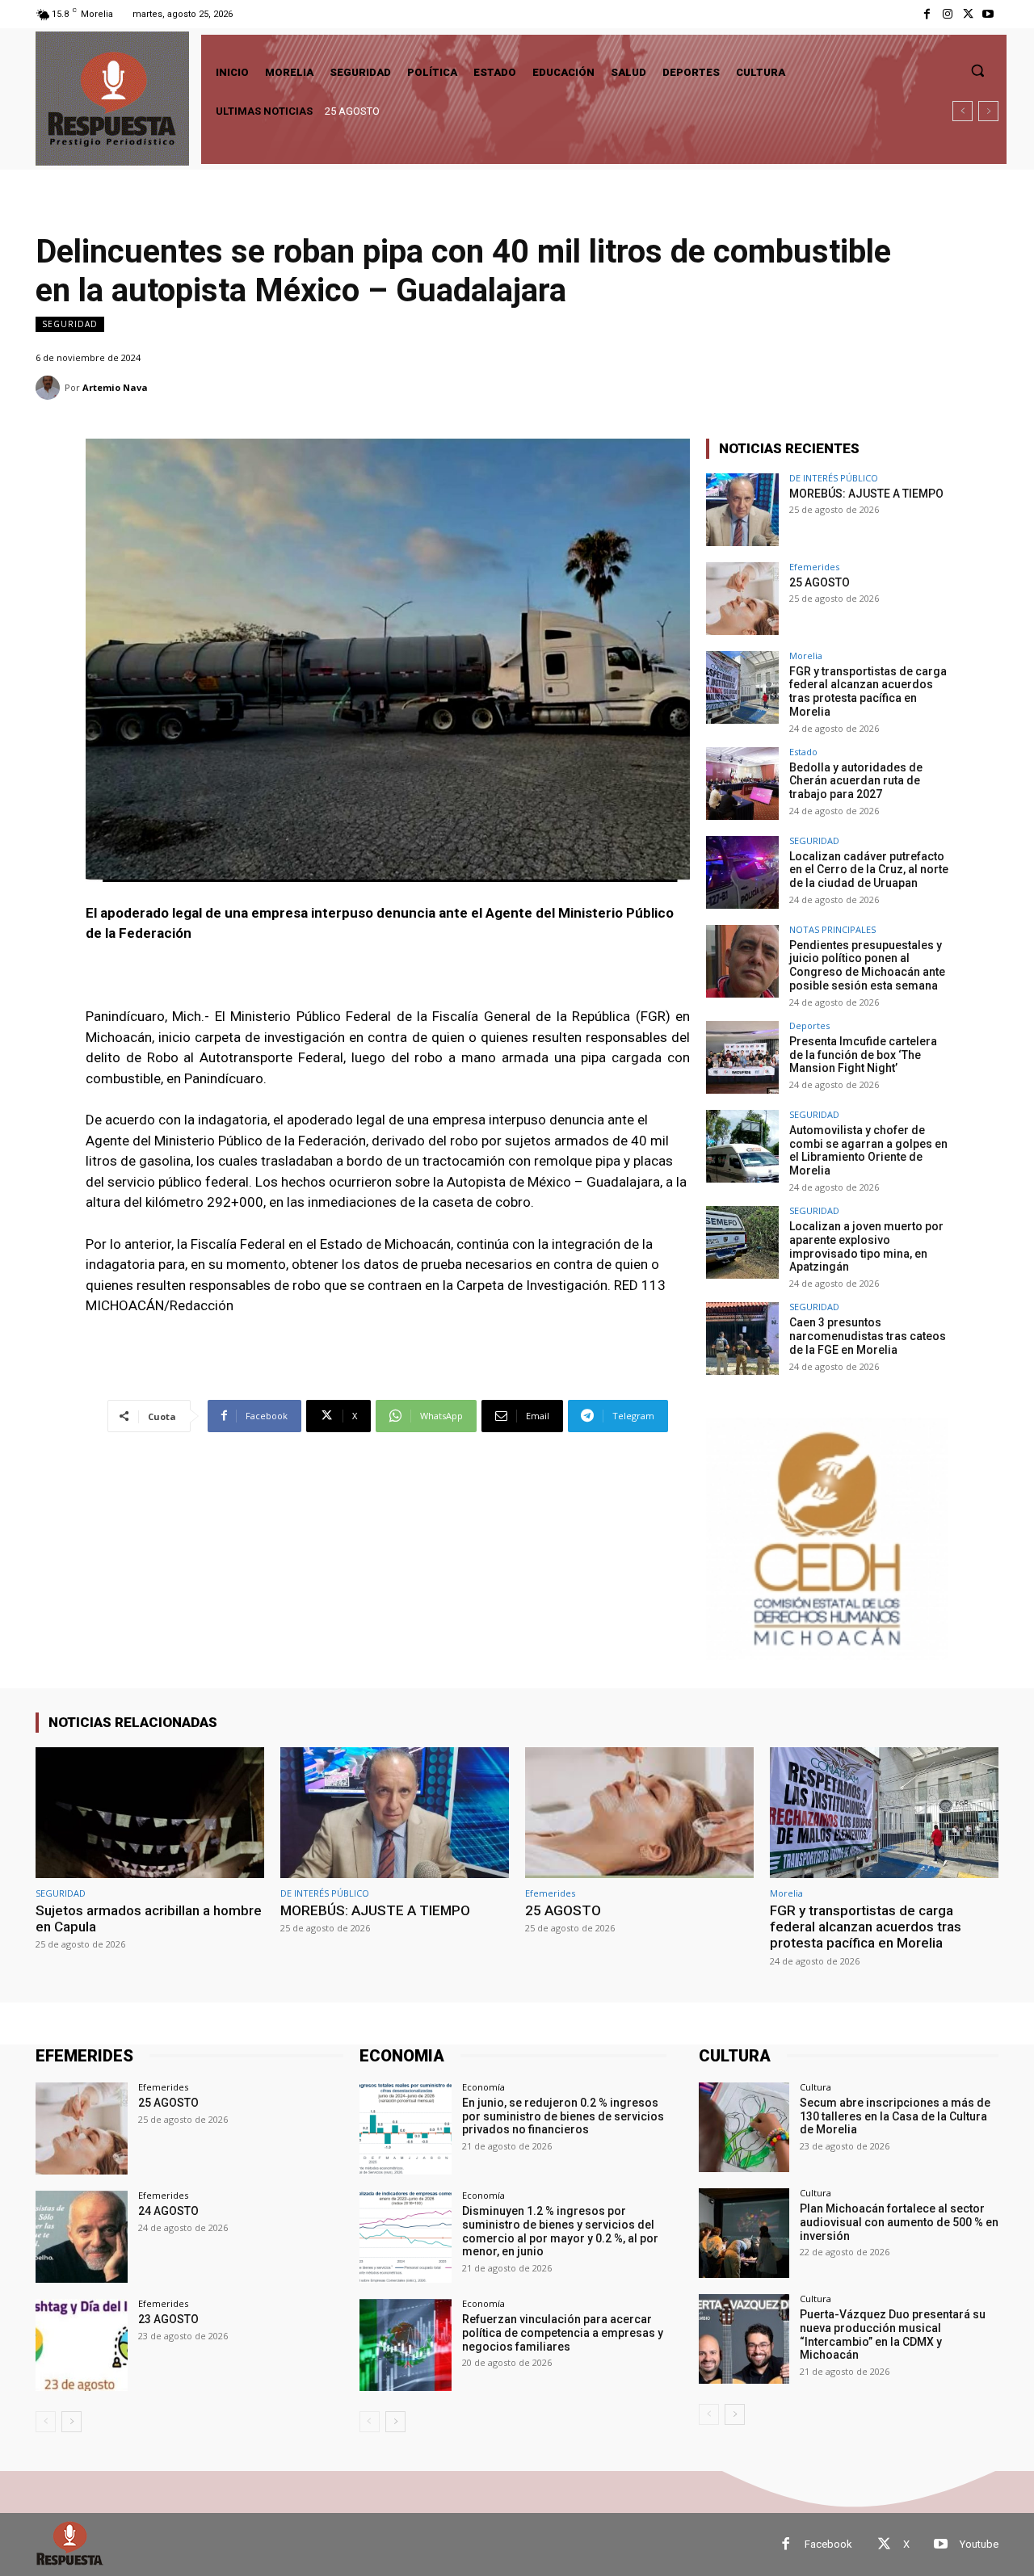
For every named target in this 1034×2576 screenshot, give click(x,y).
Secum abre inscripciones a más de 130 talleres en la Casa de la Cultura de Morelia (895, 2116)
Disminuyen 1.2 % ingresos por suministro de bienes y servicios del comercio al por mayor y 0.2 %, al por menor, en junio (560, 2231)
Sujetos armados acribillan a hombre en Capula (149, 1918)
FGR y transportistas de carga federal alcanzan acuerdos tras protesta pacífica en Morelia (534, 111)
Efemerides (814, 567)
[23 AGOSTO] (82, 2345)
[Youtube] (988, 14)
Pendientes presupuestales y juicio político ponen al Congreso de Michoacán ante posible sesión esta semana (867, 965)
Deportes (809, 1025)
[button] (977, 70)
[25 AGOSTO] (742, 599)
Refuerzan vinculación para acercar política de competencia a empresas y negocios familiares (563, 2333)
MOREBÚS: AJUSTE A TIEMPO (866, 494)
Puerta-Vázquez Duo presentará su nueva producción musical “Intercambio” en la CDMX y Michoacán (893, 2334)
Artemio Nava (115, 387)
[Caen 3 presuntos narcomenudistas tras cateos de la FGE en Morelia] (742, 1338)
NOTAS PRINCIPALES (832, 929)
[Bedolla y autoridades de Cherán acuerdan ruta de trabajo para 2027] (742, 784)
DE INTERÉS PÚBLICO (834, 478)
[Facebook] (927, 14)
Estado (803, 752)
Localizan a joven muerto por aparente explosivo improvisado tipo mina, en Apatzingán (866, 1246)
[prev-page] (46, 2422)
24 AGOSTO (168, 2211)
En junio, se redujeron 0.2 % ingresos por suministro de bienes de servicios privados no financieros (563, 2116)
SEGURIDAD (70, 324)
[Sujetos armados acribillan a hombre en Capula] (150, 1812)
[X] (968, 14)
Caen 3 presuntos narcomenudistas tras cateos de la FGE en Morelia (868, 1336)
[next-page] (71, 2422)
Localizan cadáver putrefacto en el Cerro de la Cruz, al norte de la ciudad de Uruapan (869, 870)
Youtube (979, 2544)
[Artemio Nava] (50, 388)
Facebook (828, 2544)
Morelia (806, 656)
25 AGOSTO (820, 582)
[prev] (963, 111)
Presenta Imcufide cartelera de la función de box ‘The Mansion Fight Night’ (863, 1055)
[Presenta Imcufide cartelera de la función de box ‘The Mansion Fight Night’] (742, 1057)
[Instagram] (947, 14)
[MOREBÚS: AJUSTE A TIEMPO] (742, 510)
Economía (483, 2087)
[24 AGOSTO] (82, 2237)
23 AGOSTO (168, 2319)
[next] (988, 111)
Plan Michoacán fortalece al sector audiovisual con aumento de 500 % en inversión (899, 2222)
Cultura (815, 2087)
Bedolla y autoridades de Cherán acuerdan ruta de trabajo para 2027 (856, 781)
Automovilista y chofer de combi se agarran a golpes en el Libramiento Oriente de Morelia (868, 1150)
